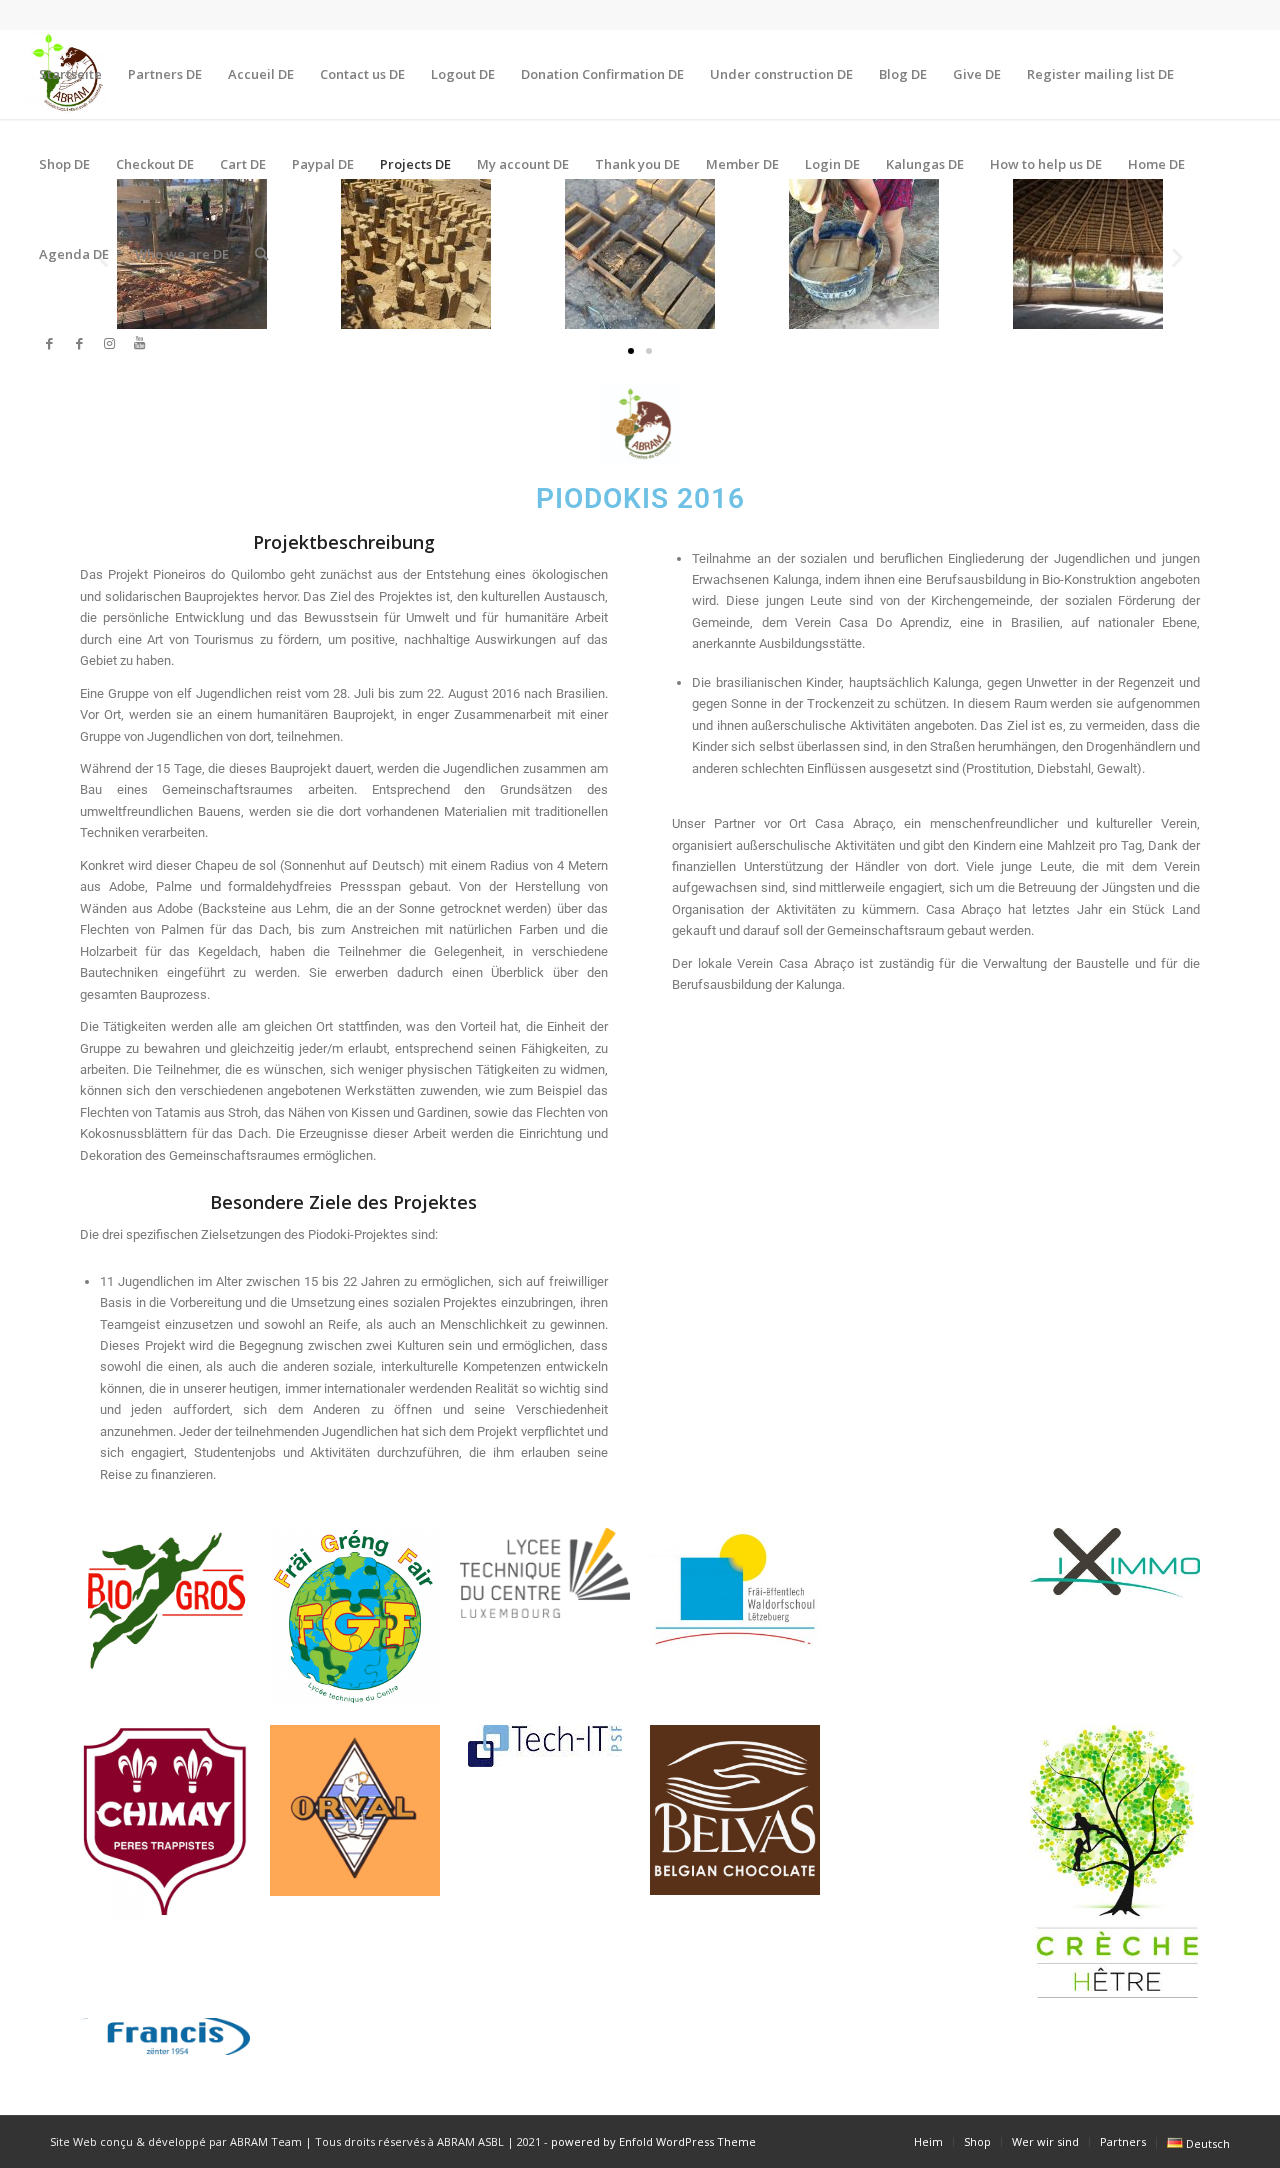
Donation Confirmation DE (602, 74)
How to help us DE (1046, 164)
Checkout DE (155, 164)
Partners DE (165, 74)
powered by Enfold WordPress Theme (653, 2141)
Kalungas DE (925, 164)
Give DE (977, 74)
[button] (631, 351)
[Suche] (261, 254)
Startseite (70, 74)
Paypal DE (323, 164)
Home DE (1156, 164)
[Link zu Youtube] (140, 343)
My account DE (523, 164)
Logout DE (463, 74)
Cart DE (243, 164)
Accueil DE (261, 74)
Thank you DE (637, 164)
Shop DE (64, 164)
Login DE (832, 164)
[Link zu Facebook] (50, 343)
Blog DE (903, 74)
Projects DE (415, 164)
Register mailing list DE (1100, 74)
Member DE (742, 164)
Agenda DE (74, 254)
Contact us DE (362, 74)
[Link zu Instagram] (110, 343)
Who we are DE (182, 254)
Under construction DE (781, 74)
